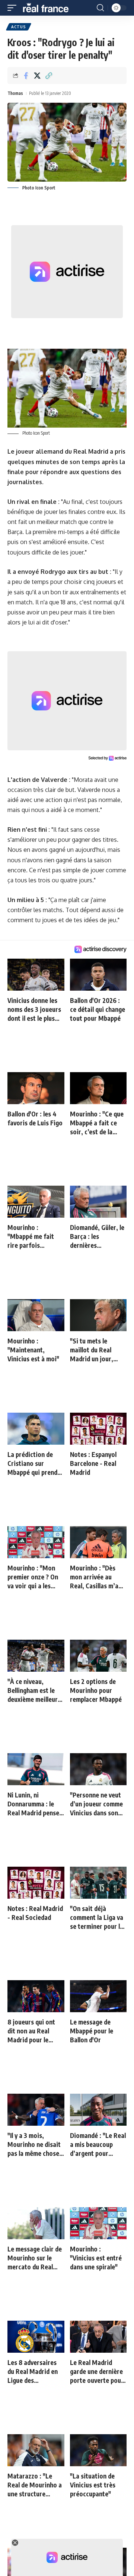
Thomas (15, 93)
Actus (19, 27)
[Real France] (49, 8)
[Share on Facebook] (26, 76)
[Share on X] (37, 76)
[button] (14, 8)
